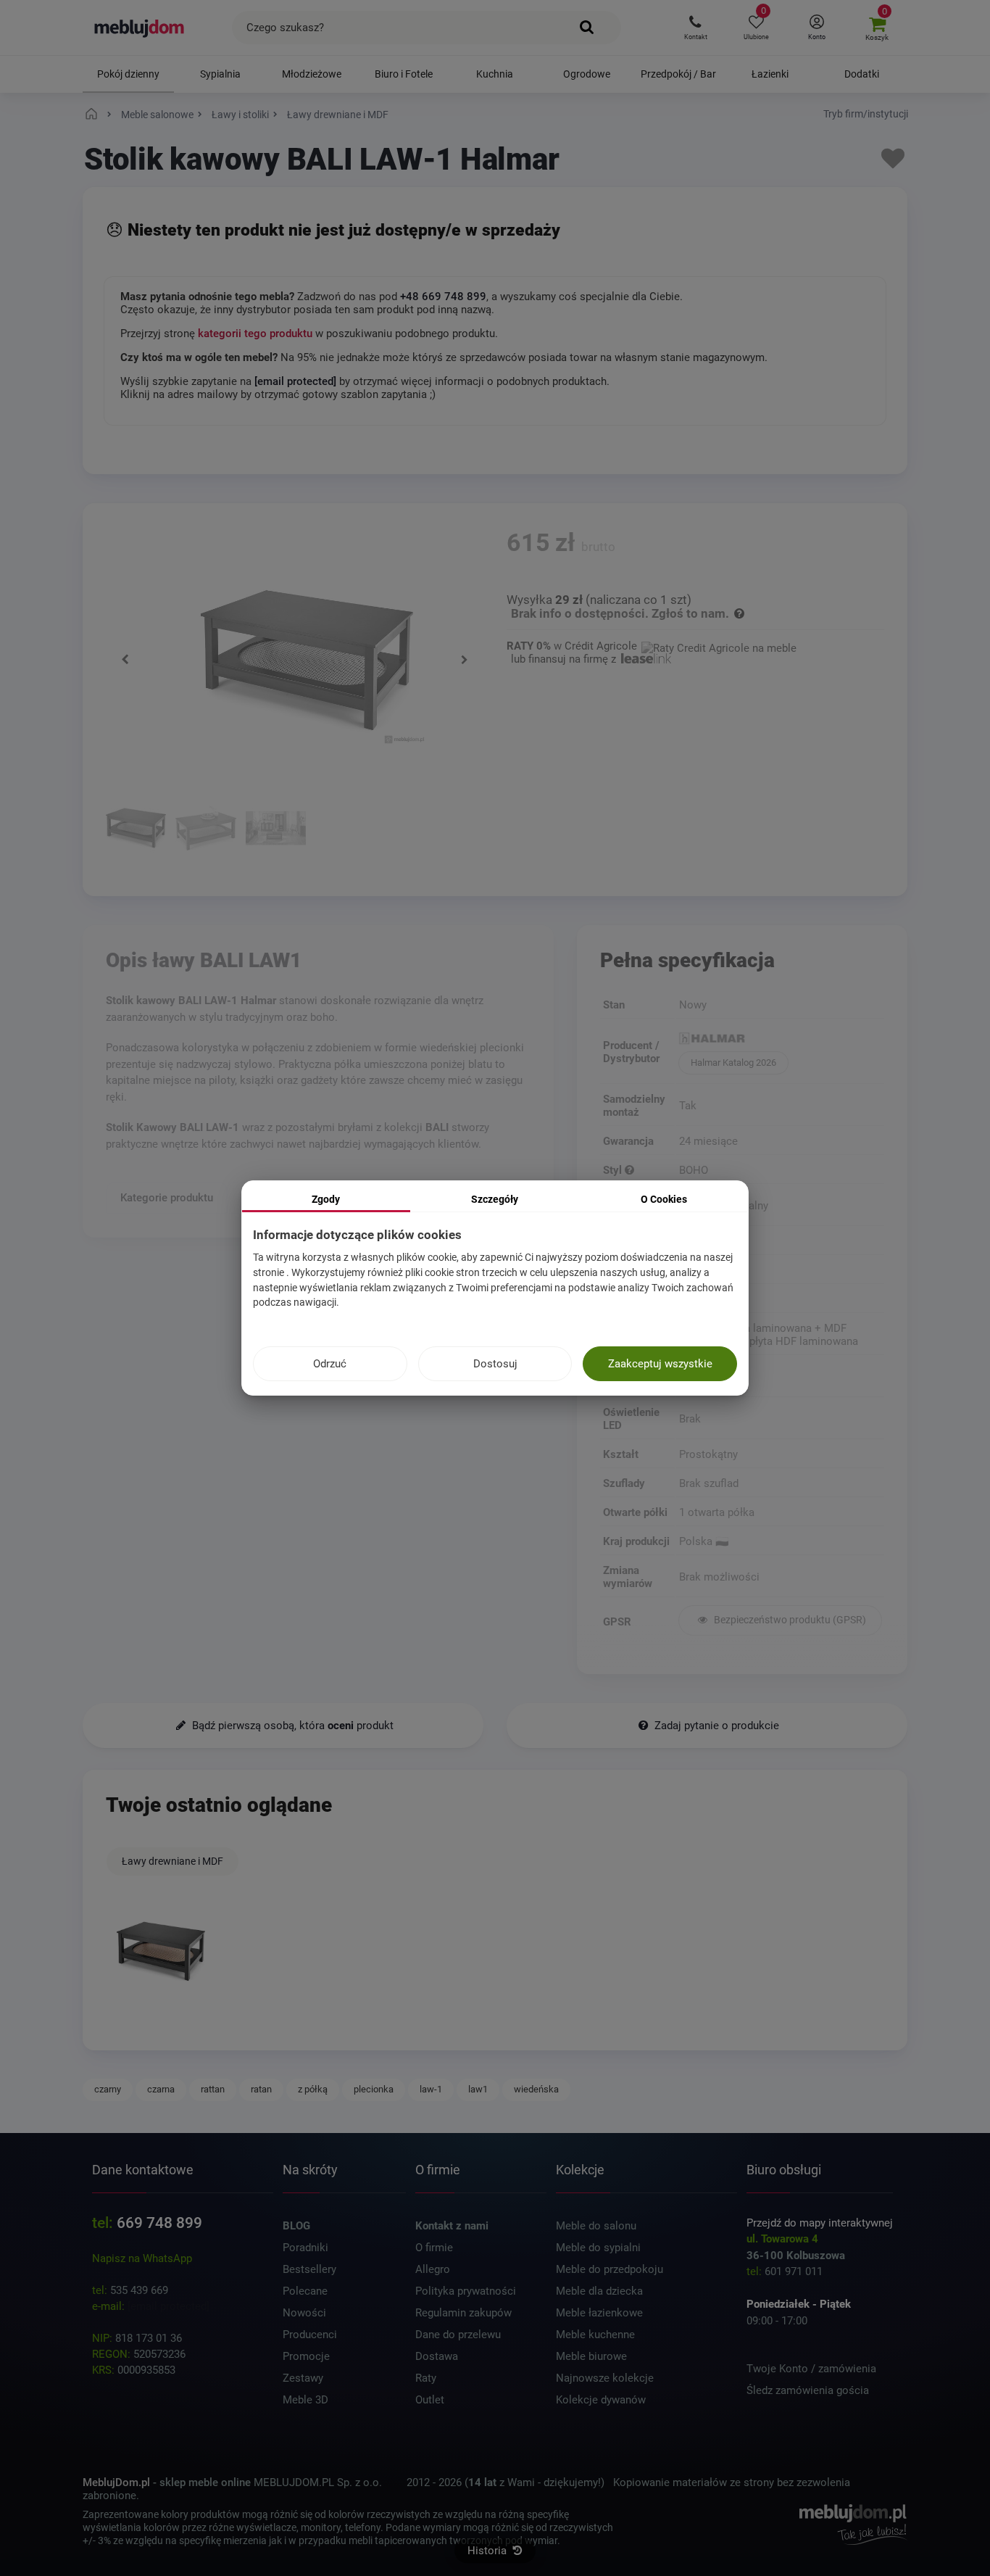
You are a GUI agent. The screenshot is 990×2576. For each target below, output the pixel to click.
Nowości (304, 2313)
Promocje (306, 2356)
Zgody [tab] (326, 1199)
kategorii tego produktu (255, 334)
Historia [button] (488, 2551)
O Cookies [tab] (664, 1199)
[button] (695, 28)
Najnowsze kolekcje (605, 2378)
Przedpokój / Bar (678, 74)
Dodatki (862, 74)
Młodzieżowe (312, 74)
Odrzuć (330, 1364)
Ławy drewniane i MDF (172, 1861)
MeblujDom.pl (116, 2482)
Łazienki (770, 74)
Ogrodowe (587, 74)
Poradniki (305, 2248)
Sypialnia (220, 74)
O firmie (434, 2248)
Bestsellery (309, 2269)
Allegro (433, 2269)
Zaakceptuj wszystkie (660, 1364)
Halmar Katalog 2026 (733, 1063)
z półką (313, 2089)
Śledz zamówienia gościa (808, 2390)
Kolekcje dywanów (601, 2400)
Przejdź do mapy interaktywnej (820, 2223)
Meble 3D (305, 2400)
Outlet (430, 2400)
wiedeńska (536, 2089)
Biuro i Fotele (404, 74)
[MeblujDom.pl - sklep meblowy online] (140, 28)
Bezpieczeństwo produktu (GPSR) (789, 1620)
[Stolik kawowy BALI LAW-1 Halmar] (161, 1951)
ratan (261, 2089)
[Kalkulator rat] (719, 646)
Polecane (305, 2291)
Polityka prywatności (466, 2291)
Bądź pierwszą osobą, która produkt (291, 1726)
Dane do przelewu (458, 2335)
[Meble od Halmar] (780, 1040)
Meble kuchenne (595, 2335)
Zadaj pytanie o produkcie (715, 1726)
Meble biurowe (591, 2356)
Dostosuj (495, 1364)
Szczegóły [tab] (495, 1199)
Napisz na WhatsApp (142, 2258)
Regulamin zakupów (463, 2313)
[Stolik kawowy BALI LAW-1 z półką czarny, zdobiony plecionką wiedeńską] (136, 830)
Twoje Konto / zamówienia (811, 2369)
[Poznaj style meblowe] (629, 1170)
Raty (426, 2378)
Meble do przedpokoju (610, 2269)
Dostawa (437, 2356)
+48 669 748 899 (443, 297)
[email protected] (169, 2306)
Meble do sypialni (598, 2248)
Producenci (310, 2335)
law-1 (431, 2089)
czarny (108, 2089)
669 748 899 (159, 2223)
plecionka (374, 2089)
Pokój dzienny (128, 74)
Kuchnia (495, 74)
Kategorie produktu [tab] (167, 1198)
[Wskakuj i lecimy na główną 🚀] (93, 115)
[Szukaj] (587, 28)
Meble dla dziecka (599, 2291)
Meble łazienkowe (599, 2313)
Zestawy (303, 2378)
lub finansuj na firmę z (565, 659)
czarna (161, 2089)
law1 (478, 2089)
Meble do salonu (596, 2226)
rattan (213, 2089)
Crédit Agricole (601, 646)
